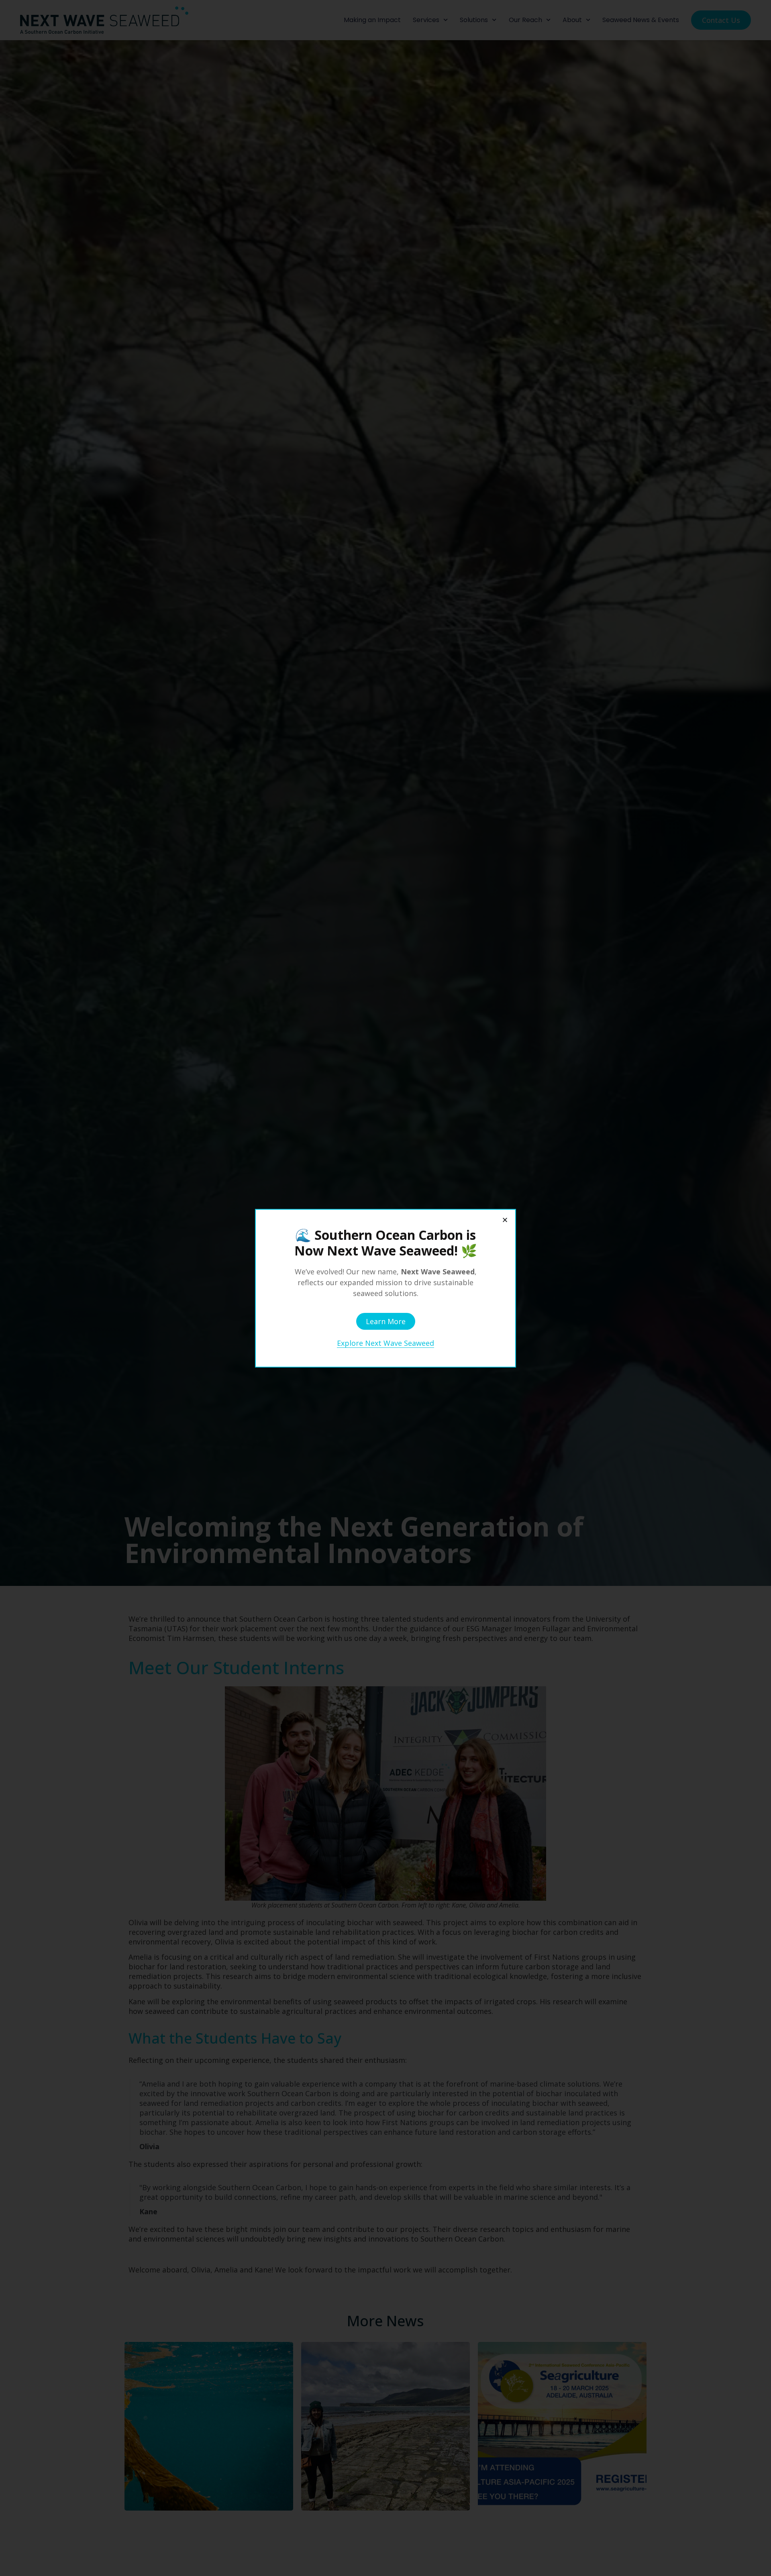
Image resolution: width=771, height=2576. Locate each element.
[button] (505, 1220)
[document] (385, 1288)
